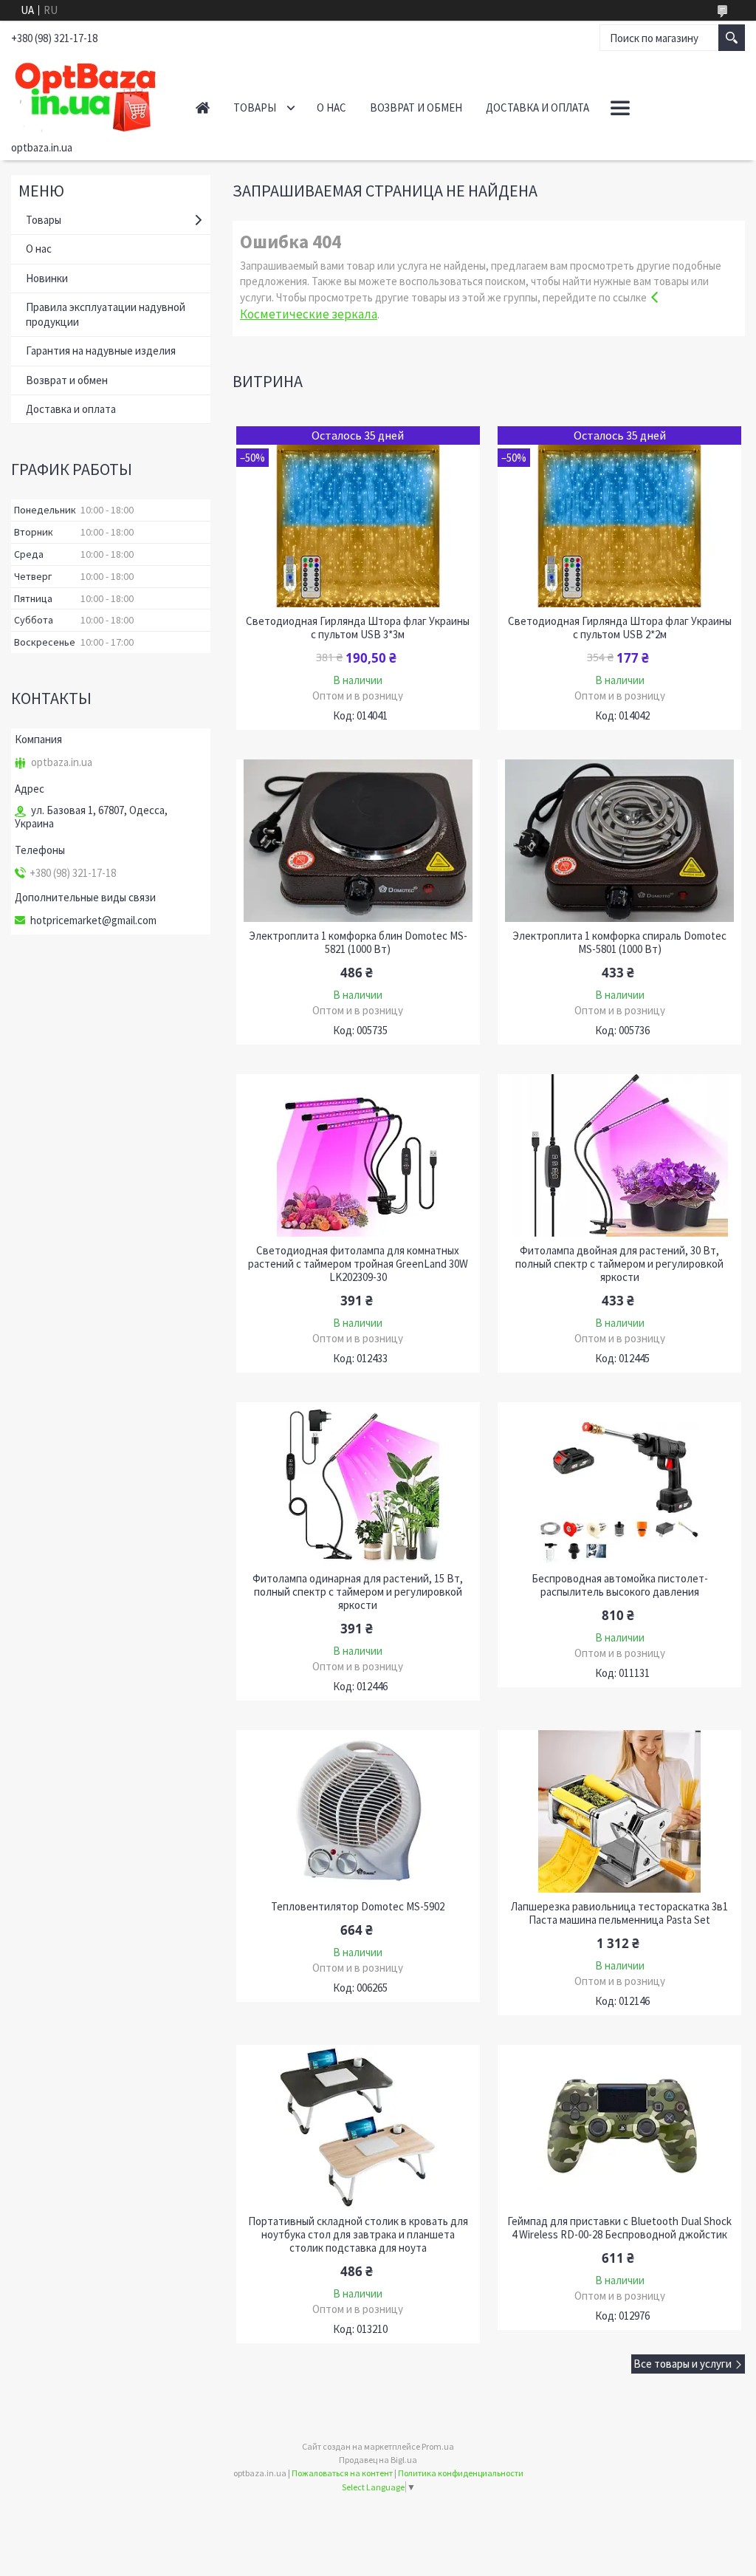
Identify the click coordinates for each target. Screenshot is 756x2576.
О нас (331, 107)
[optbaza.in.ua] (88, 95)
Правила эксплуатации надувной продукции (106, 314)
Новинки (47, 278)
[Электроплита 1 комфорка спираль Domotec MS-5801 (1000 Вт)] (620, 841)
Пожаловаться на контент (342, 2473)
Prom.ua (438, 2446)
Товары (255, 107)
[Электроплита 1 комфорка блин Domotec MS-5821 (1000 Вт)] (358, 841)
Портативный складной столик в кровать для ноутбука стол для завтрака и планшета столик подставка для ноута (358, 2235)
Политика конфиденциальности (461, 2473)
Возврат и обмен (416, 107)
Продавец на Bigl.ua (378, 2460)
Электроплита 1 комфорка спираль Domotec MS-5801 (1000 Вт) (619, 943)
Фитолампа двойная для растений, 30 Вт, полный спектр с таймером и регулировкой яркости (619, 1264)
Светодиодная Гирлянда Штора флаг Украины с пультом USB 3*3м (358, 628)
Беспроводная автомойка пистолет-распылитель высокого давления (620, 1585)
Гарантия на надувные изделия (101, 351)
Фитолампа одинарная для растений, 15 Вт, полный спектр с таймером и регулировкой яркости (358, 1592)
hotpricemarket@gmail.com (93, 920)
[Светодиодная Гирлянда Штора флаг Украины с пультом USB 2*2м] (620, 517)
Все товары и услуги (683, 2364)
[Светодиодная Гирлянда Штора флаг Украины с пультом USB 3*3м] (358, 517)
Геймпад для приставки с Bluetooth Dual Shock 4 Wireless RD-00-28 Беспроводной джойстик (619, 2228)
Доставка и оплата (537, 107)
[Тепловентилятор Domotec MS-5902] (358, 1811)
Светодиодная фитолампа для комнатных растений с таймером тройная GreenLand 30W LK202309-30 (358, 1264)
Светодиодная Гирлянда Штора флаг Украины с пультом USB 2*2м (620, 628)
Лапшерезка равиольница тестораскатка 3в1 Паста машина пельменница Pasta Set (619, 1913)
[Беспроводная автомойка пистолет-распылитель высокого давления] (620, 1483)
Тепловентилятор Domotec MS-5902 (358, 1907)
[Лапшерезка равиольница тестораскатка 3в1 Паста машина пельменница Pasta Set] (620, 1811)
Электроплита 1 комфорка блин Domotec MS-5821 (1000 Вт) (358, 943)
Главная (203, 107)
